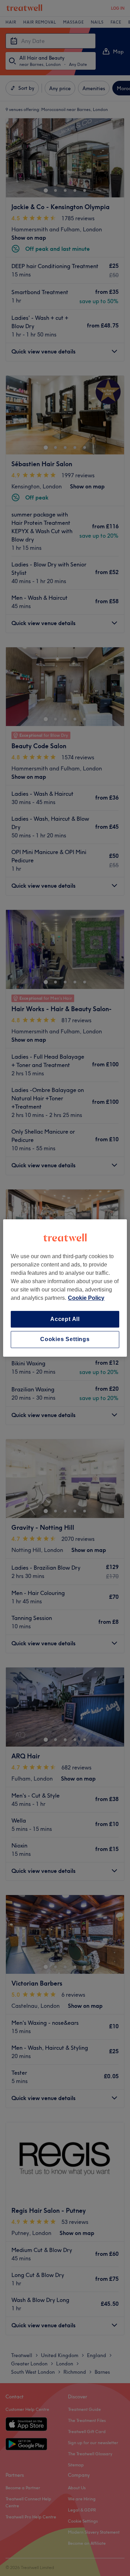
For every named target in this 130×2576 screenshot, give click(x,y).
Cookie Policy (86, 1298)
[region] (65, 1288)
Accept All (65, 1319)
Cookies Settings (65, 1340)
